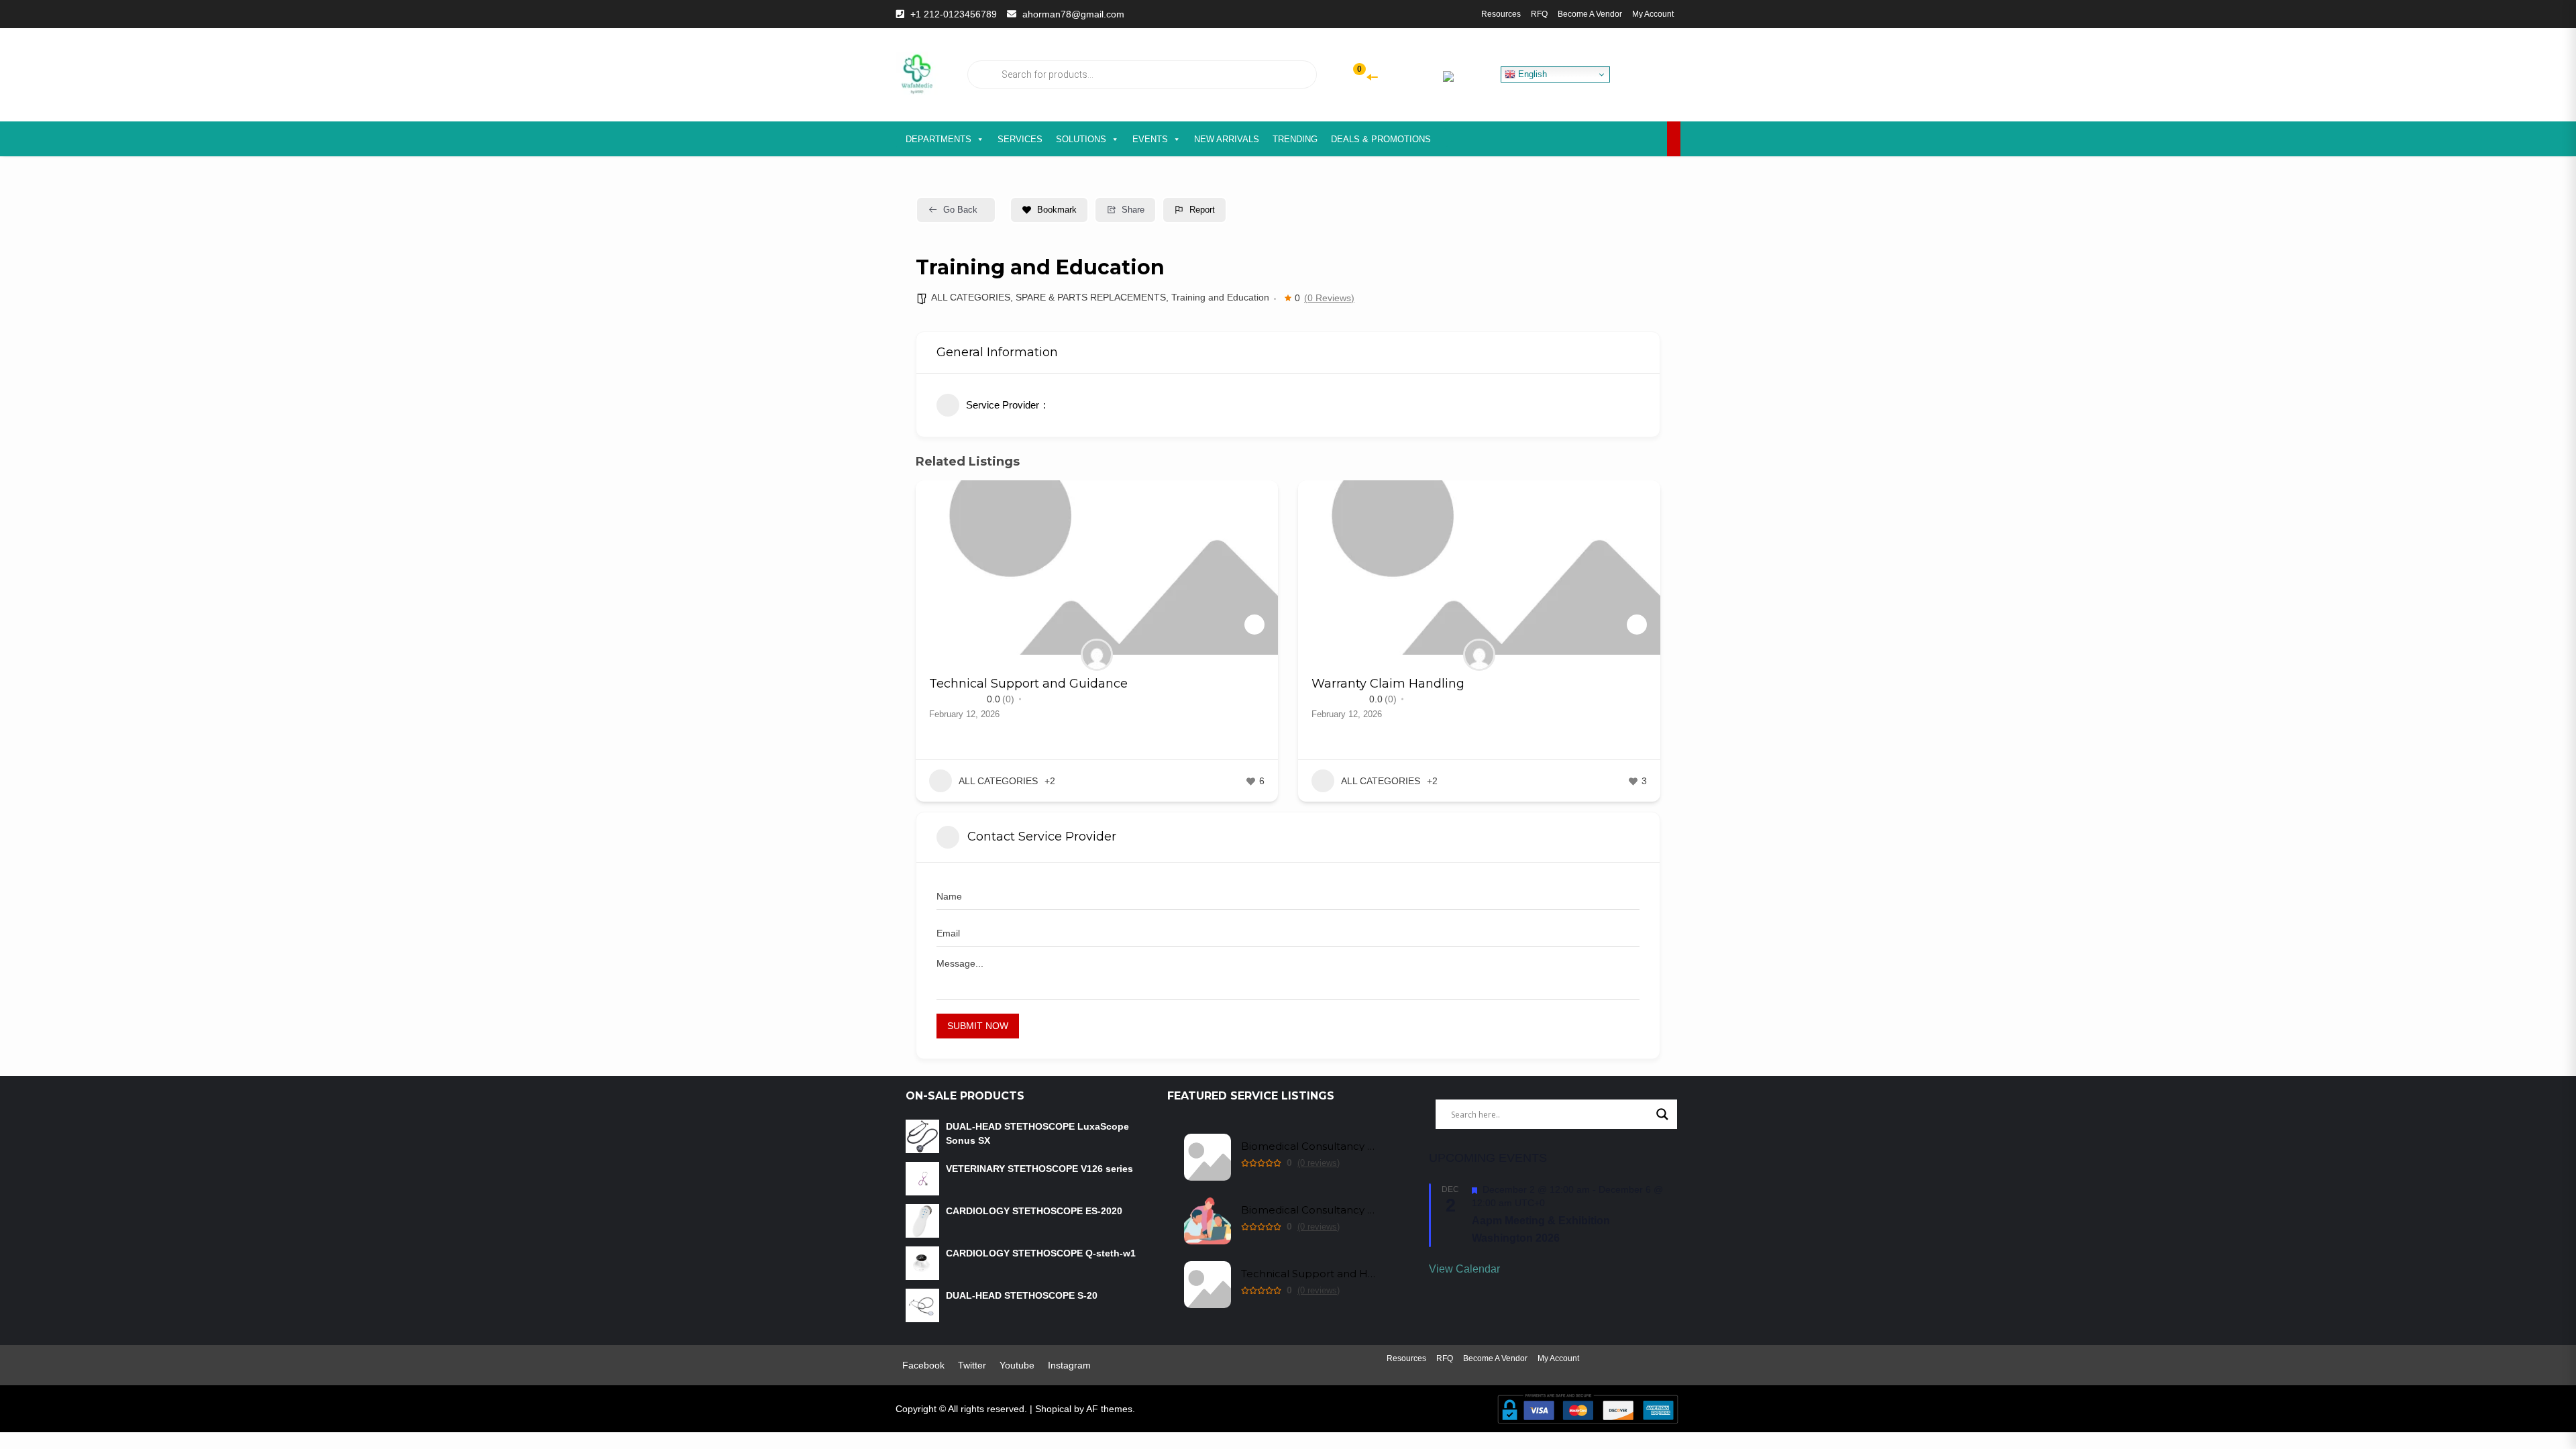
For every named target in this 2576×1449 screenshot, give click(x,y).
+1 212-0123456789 (954, 14)
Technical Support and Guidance (1028, 684)
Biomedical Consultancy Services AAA (1308, 1146)
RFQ (1539, 14)
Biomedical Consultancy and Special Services (1308, 1210)
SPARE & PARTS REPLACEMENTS (1091, 297)
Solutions (1081, 139)
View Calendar (1464, 1269)
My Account (1653, 14)
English (1531, 74)
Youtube (1017, 1365)
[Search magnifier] (1662, 1114)
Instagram (1069, 1365)
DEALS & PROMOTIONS (1381, 139)
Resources (1501, 14)
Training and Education (1220, 297)
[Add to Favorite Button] (1254, 625)
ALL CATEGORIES (971, 297)
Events (1150, 139)
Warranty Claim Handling (1388, 684)
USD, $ (1425, 75)
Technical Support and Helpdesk (1308, 1274)
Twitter (972, 1365)
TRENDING (1295, 139)
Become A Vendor (1590, 14)
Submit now (978, 1026)
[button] (926, 646)
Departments (938, 139)
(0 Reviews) (1329, 298)
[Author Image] (1097, 655)
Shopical (1053, 1409)
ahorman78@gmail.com (1073, 14)
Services (1020, 139)
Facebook (923, 1365)
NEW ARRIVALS (1227, 139)
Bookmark (1057, 210)
